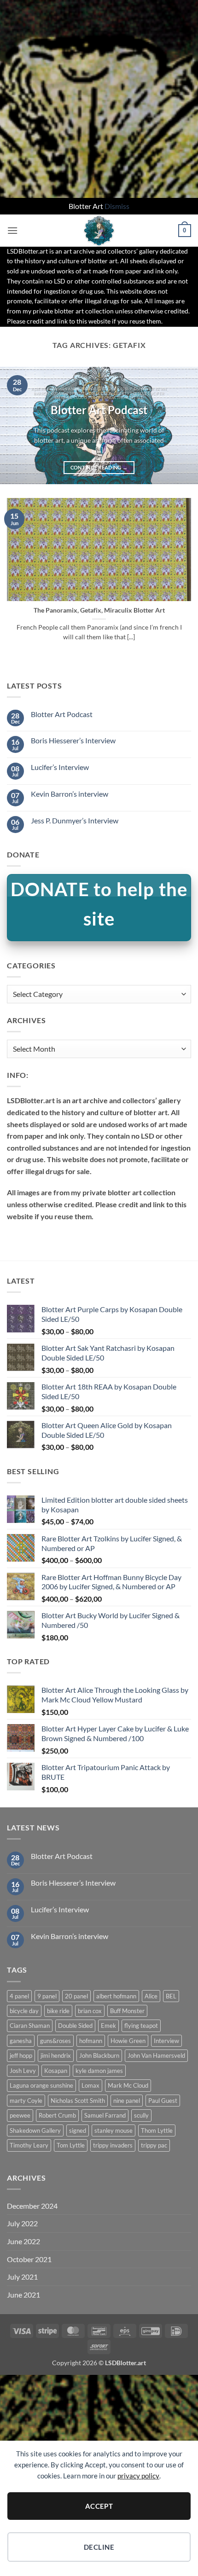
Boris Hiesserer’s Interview (73, 740)
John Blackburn (99, 2055)
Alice (151, 1996)
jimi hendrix (56, 2055)
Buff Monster (127, 2011)
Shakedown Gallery (35, 2130)
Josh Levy (23, 2071)
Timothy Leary (29, 2145)
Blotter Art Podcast (99, 410)
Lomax (90, 2085)
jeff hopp (21, 2055)
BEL (171, 1996)
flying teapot (141, 2026)
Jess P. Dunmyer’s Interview (75, 820)
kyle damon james (99, 2071)
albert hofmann (116, 1996)
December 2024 (32, 2206)
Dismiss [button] (117, 206)
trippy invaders (113, 2145)
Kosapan (56, 2071)
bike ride (58, 2011)
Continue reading (99, 467)
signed (78, 2130)
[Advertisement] (99, 99)
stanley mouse (114, 2130)
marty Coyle (26, 2101)
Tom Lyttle (71, 2145)
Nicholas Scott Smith (78, 2101)
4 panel (19, 1996)
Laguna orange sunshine (41, 2085)
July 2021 (22, 2277)
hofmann (91, 2041)
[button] (12, 230)
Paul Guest (163, 2101)
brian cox (90, 2011)
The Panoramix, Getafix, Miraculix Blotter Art (99, 610)
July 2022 (22, 2223)
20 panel (76, 1996)
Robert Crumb (57, 2115)
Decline (99, 2547)
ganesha (21, 2041)
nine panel (127, 2101)
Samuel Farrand (105, 2115)
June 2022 (23, 2241)
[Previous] (16, 425)
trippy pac (154, 2145)
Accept (99, 2506)
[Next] (182, 425)
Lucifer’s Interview (60, 767)
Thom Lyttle (157, 2130)
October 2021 (29, 2259)
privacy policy (138, 2476)
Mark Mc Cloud (128, 2085)
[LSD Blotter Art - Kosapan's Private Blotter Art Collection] (99, 231)
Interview (166, 2041)
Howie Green (128, 2041)
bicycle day (24, 2011)
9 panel (47, 1996)
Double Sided (75, 2026)
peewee (20, 2115)
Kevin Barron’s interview (70, 794)
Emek (108, 2026)
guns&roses (55, 2041)
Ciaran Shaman (30, 2026)
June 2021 (23, 2295)
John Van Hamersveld (156, 2055)
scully (141, 2115)
